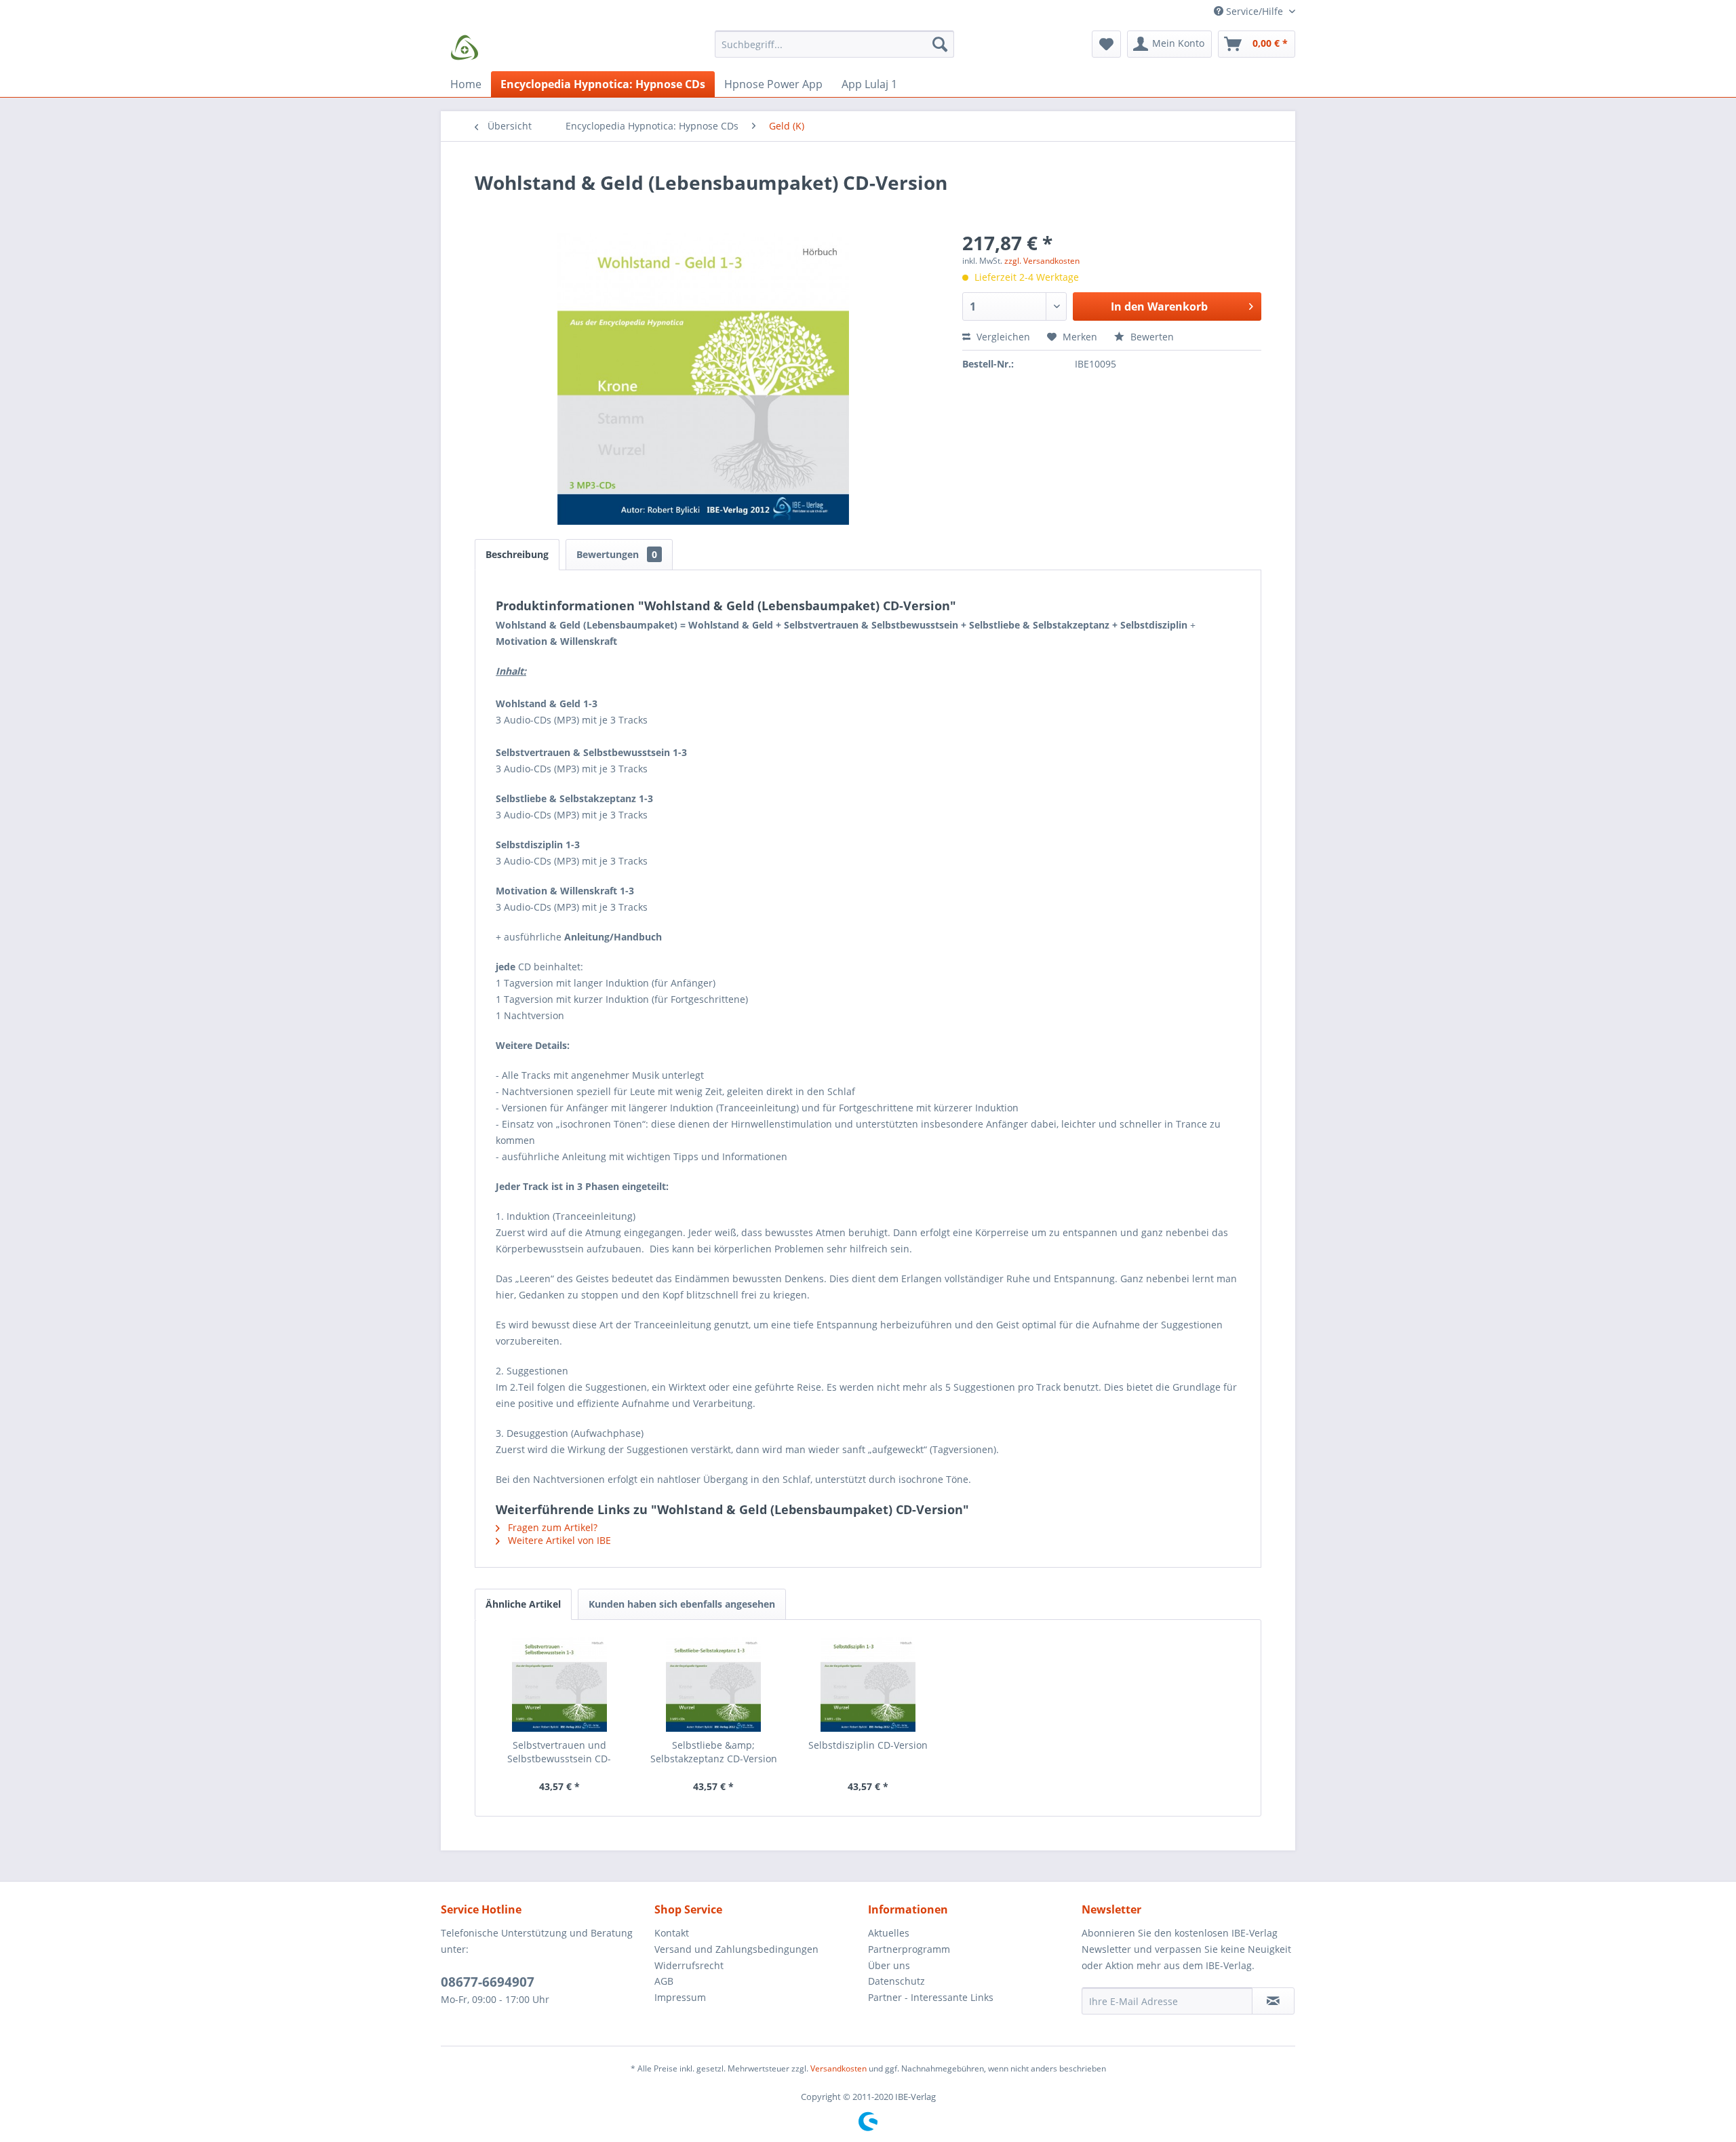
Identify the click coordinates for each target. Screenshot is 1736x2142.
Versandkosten (839, 2068)
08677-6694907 (488, 1982)
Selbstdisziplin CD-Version (868, 1745)
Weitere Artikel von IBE (558, 1540)
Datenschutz (896, 1981)
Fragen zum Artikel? (551, 1527)
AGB (664, 1981)
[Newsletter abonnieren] (1273, 2001)
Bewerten (1151, 337)
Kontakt (672, 1933)
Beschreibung (517, 554)
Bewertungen (617, 554)
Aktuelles (889, 1933)
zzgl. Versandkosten (1042, 261)
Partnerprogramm (909, 1949)
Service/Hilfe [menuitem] (1255, 11)
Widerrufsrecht (689, 1965)
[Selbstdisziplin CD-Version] (868, 1684)
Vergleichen (1002, 337)
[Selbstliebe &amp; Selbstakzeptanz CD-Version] (714, 1684)
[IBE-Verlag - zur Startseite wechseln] (465, 47)
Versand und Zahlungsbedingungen (736, 1949)
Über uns (889, 1965)
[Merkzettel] (1106, 44)
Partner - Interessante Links (931, 1997)
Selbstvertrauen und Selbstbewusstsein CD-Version (559, 1752)
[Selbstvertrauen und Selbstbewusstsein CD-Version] (559, 1684)
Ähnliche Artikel (523, 1604)
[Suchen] (940, 44)
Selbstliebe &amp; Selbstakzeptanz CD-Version (714, 1752)
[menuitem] (834, 51)
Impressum (680, 1997)
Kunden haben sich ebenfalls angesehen (682, 1604)
